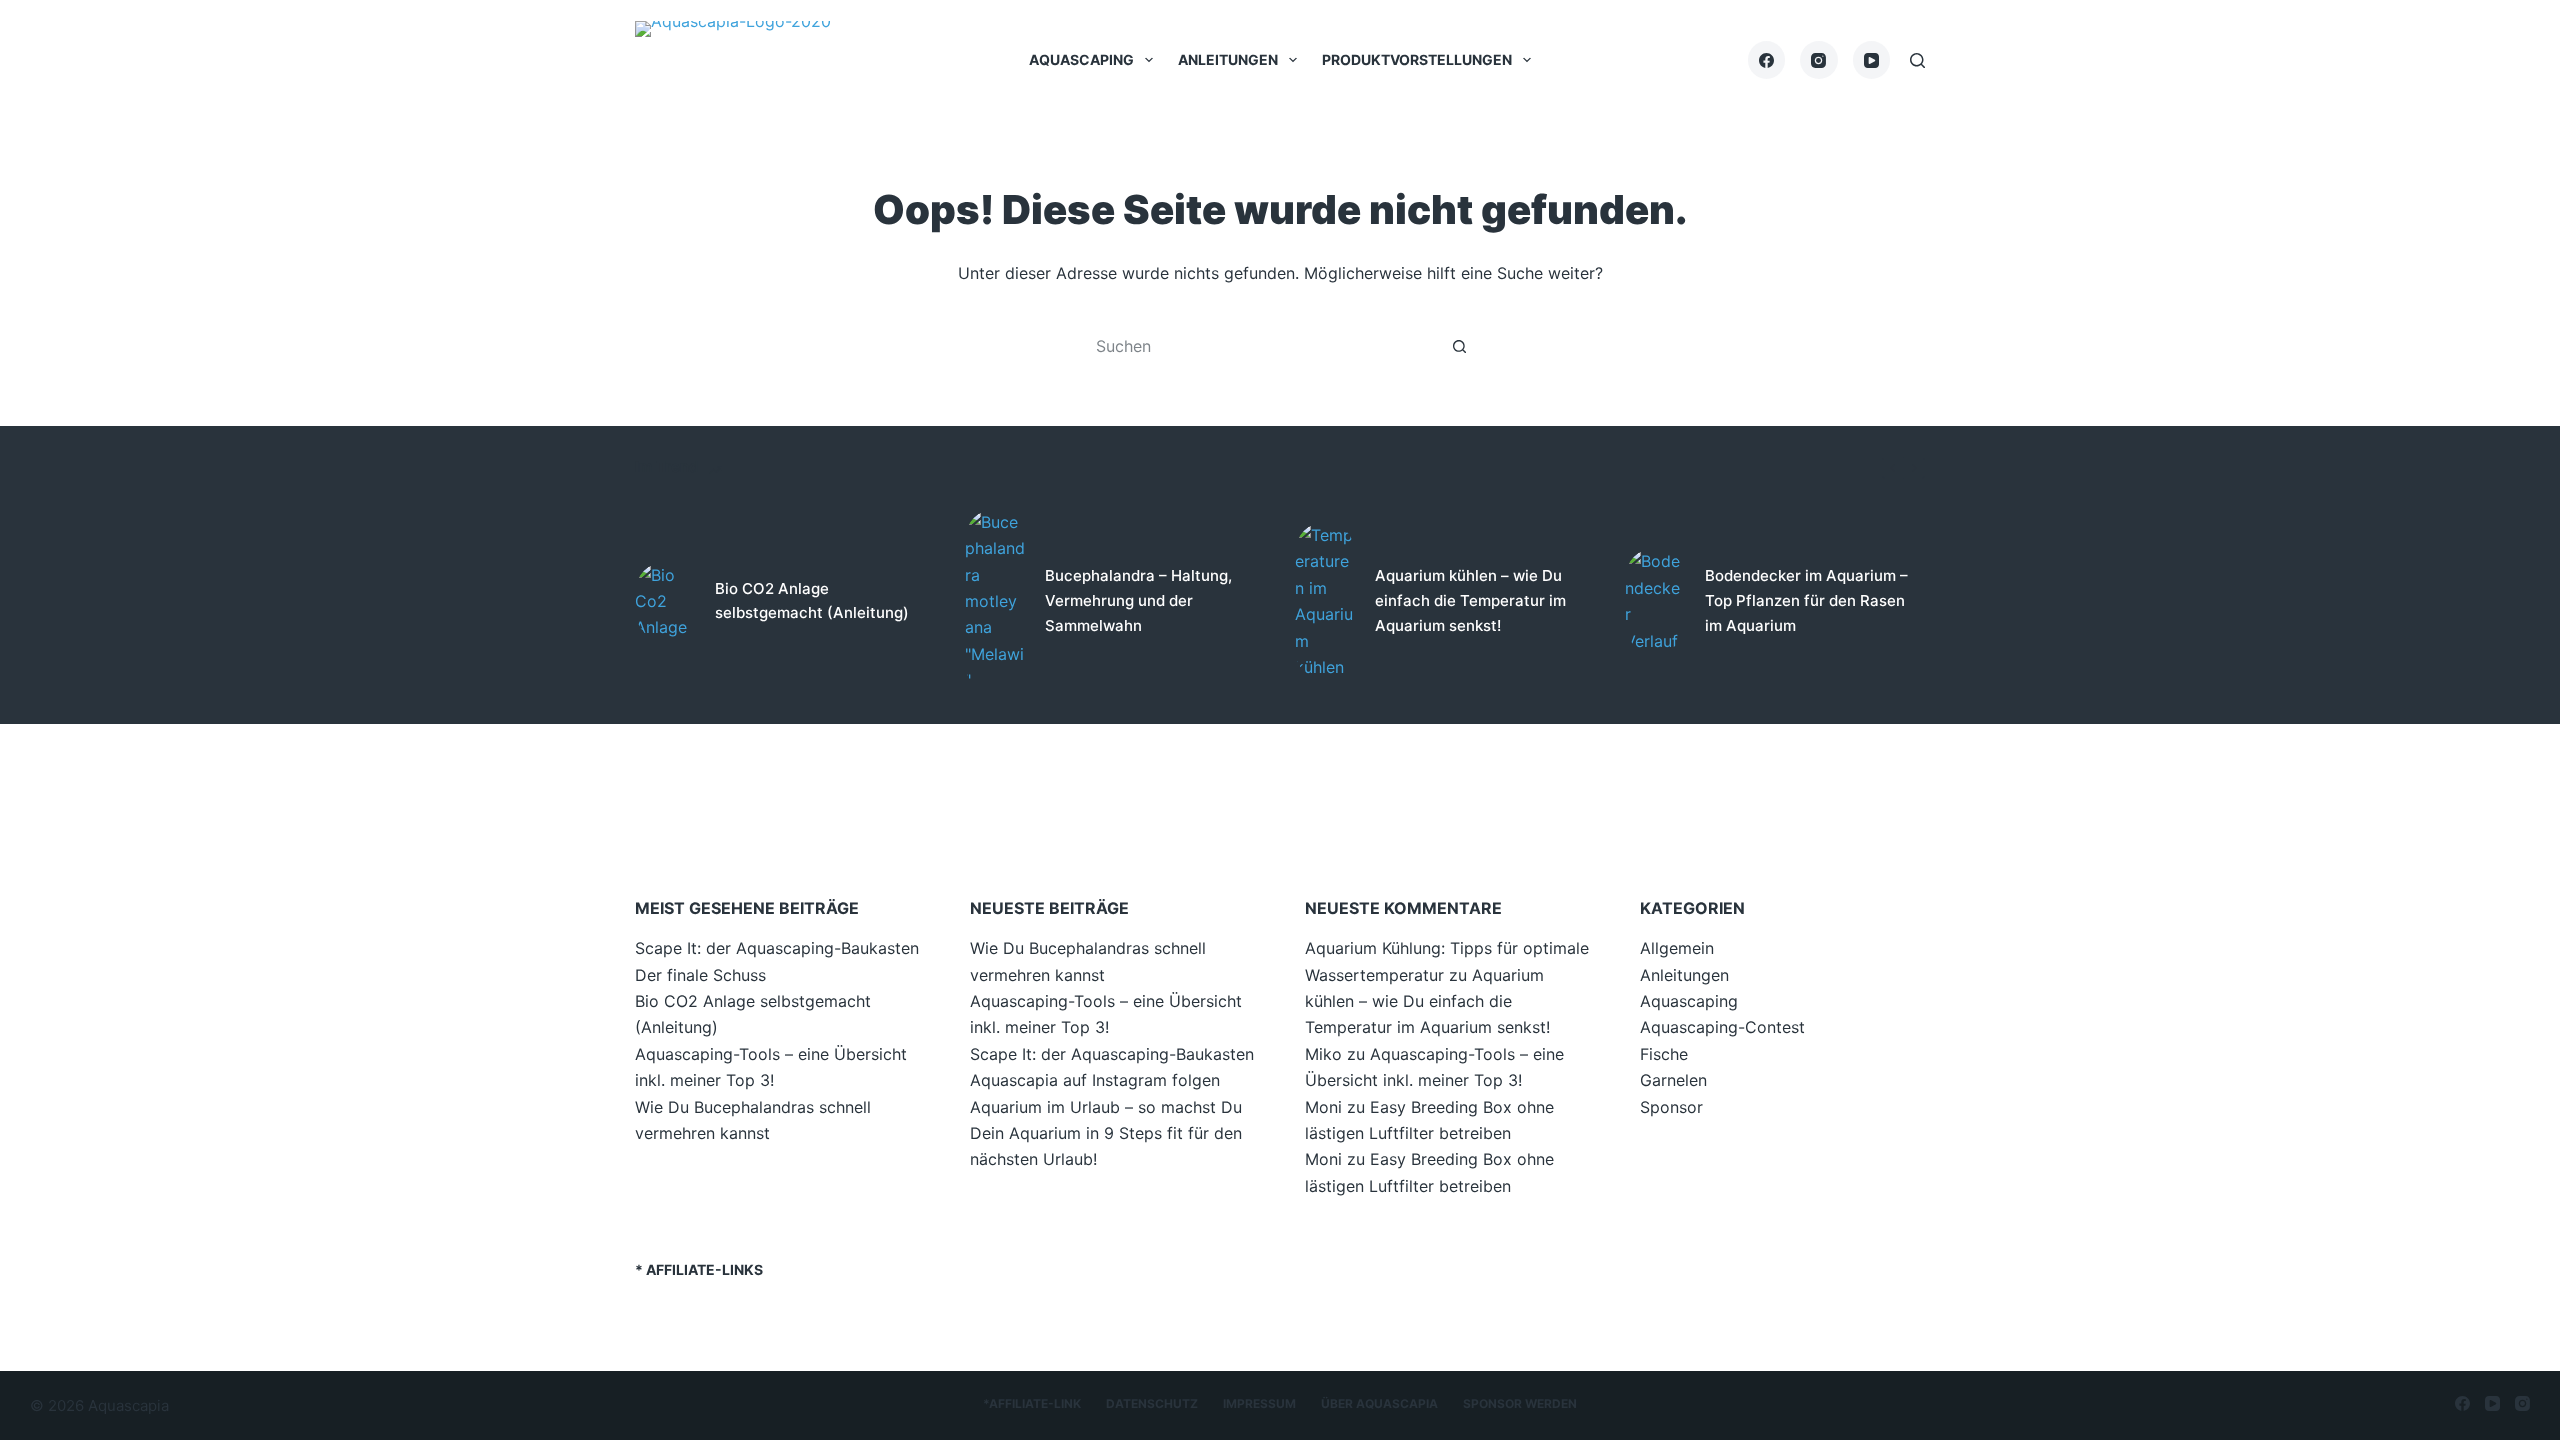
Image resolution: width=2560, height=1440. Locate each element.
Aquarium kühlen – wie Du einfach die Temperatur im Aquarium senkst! (1470, 600)
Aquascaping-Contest (1722, 1027)
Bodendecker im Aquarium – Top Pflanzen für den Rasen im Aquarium (1806, 600)
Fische (1664, 1054)
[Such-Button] (1460, 346)
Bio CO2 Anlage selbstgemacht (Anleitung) (812, 601)
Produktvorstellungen (1417, 59)
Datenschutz (1152, 1403)
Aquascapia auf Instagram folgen (1095, 1080)
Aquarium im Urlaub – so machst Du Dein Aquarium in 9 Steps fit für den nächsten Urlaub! (1106, 1133)
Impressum (1259, 1403)
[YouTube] (1872, 60)
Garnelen (1673, 1080)
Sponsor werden (1520, 1403)
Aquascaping (1081, 59)
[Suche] (1917, 60)
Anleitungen (1228, 59)
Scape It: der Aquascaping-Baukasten (777, 948)
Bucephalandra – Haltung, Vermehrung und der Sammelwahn (1138, 600)
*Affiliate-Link (1032, 1403)
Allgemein (1677, 948)
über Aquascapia (1379, 1403)
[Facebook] (1767, 60)
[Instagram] (1819, 60)
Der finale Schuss (700, 975)
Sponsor (1671, 1107)
